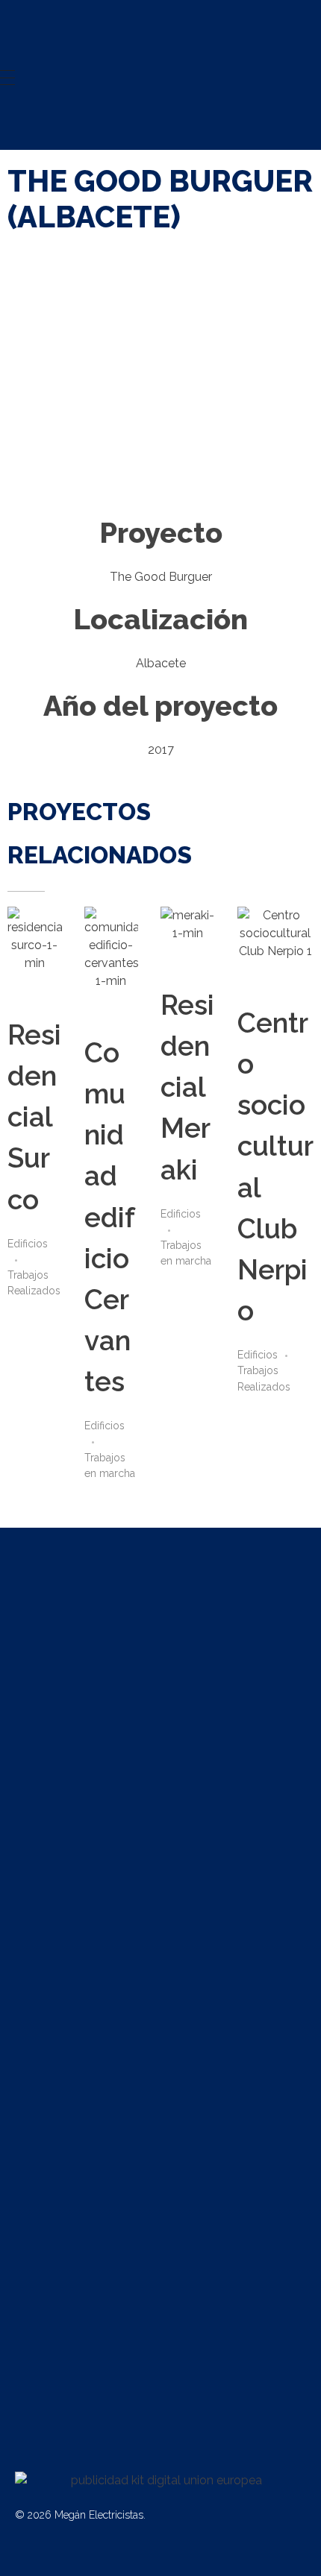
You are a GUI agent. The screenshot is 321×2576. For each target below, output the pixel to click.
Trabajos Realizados (34, 1283)
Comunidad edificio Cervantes (110, 1218)
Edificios (28, 1244)
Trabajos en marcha (110, 1465)
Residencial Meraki (187, 1087)
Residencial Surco (34, 1117)
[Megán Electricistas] (104, 35)
